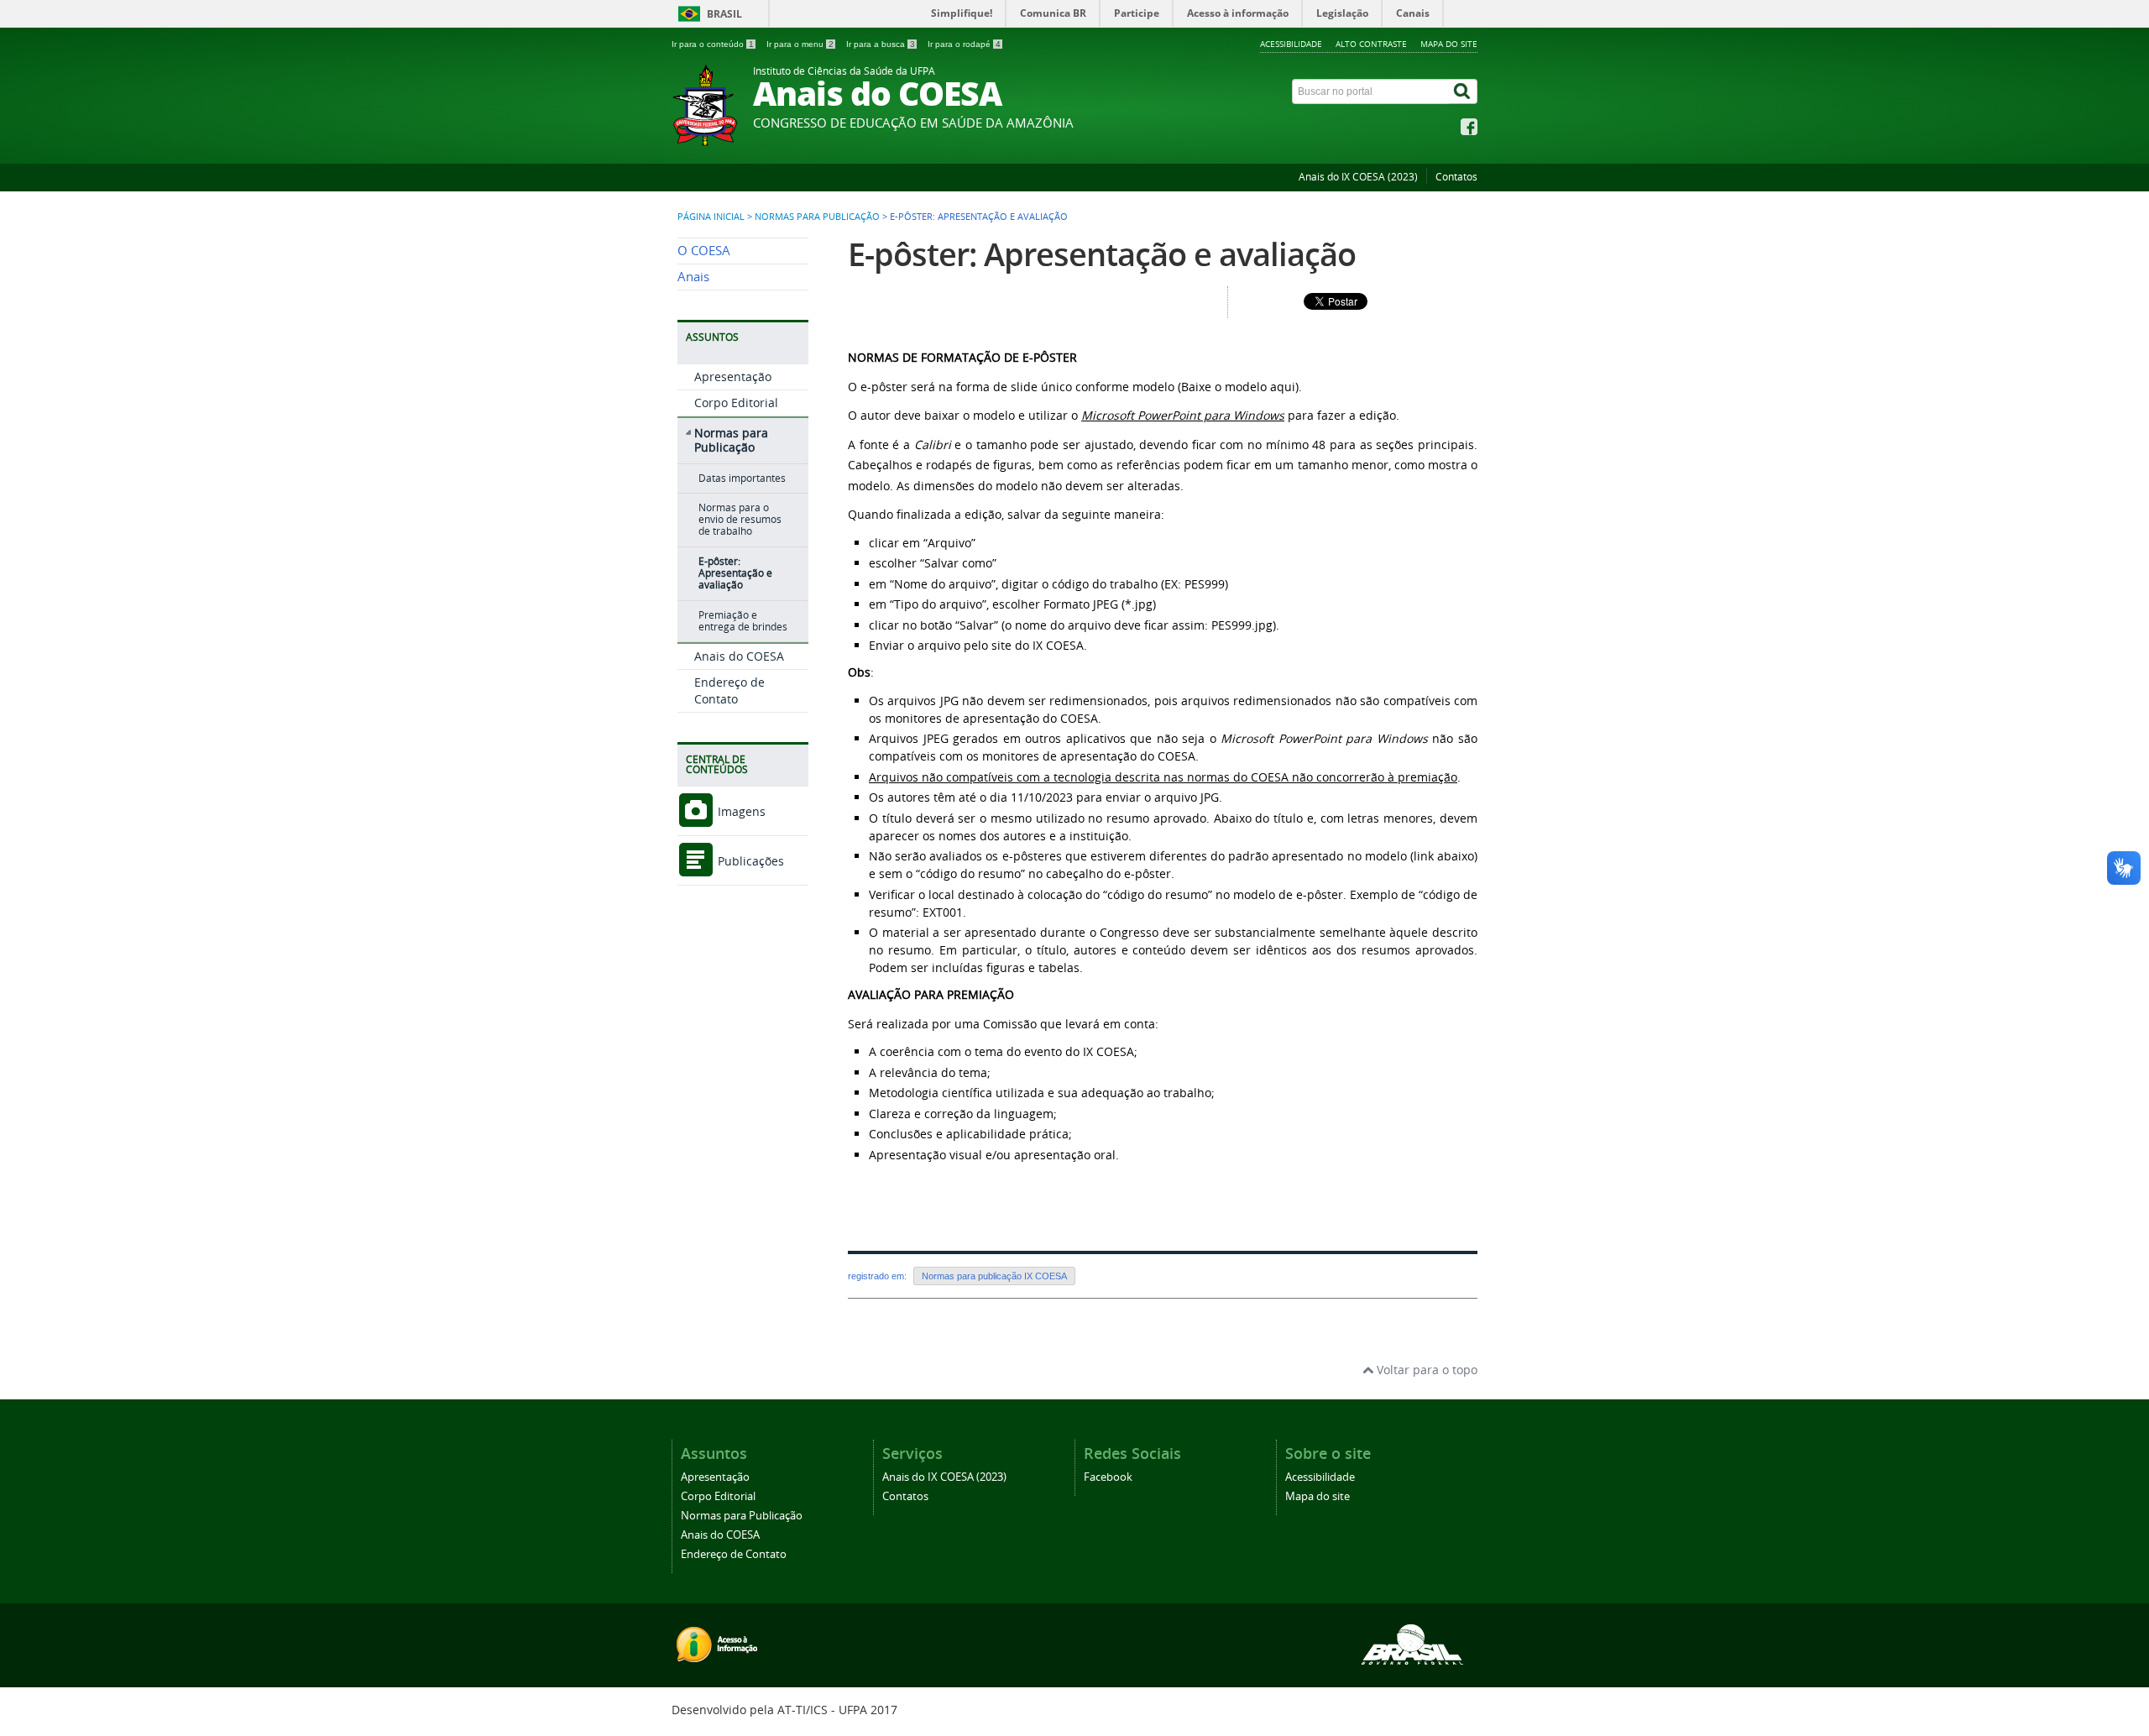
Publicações (749, 861)
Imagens (740, 811)
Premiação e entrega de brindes (743, 621)
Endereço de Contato (729, 690)
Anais (693, 277)
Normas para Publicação (817, 217)
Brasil (724, 14)
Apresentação (733, 376)
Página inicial (711, 217)
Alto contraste (1371, 44)
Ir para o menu (800, 44)
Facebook (1108, 1477)
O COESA (704, 251)
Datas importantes (742, 478)
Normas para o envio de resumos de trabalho (740, 520)
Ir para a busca (881, 44)
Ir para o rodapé (964, 44)
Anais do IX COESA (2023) (1358, 177)
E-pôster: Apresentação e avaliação (735, 573)
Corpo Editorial (736, 403)
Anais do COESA (739, 656)
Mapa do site (1449, 44)
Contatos (1456, 177)
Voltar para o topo (1425, 1370)
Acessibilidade (1291, 44)
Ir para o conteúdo (713, 44)
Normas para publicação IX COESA (994, 1276)
